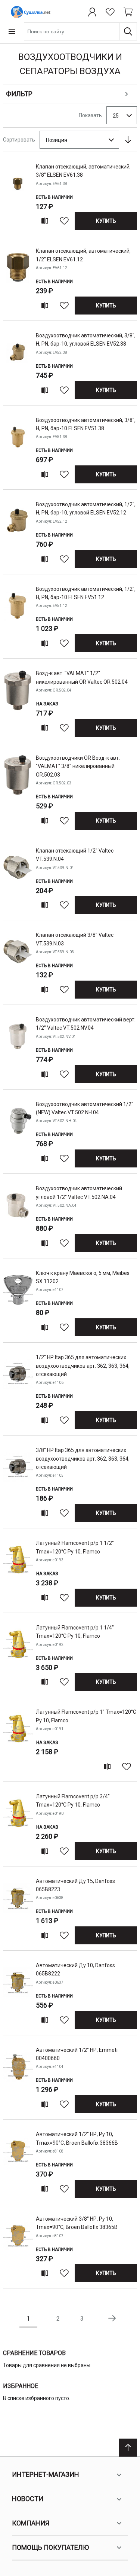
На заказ (47, 704)
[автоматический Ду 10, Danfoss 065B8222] (18, 1994)
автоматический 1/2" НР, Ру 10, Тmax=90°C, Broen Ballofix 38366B (77, 2138)
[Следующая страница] (112, 2318)
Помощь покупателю (50, 2547)
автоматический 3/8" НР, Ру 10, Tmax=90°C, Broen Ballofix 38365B (77, 2223)
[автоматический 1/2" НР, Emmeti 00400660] (18, 2079)
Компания (31, 2523)
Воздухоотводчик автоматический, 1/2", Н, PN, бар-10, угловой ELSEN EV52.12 (86, 508)
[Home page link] (29, 12)
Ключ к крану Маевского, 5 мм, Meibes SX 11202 (83, 1277)
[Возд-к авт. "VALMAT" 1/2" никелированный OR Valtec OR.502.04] (18, 702)
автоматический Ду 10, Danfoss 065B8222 (75, 1969)
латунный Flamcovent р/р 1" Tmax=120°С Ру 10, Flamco (86, 1716)
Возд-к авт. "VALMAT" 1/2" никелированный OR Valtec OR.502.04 (82, 677)
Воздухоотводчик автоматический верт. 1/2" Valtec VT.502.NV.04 (86, 1024)
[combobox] (80, 31)
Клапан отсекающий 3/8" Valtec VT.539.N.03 (75, 939)
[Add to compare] (45, 221)
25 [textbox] (116, 116)
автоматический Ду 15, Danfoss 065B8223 (75, 1885)
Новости (28, 2499)
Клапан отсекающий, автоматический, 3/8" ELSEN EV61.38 (83, 171)
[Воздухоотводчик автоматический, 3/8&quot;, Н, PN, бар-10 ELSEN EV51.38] (18, 449)
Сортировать (19, 140)
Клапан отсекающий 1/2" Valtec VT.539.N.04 (75, 855)
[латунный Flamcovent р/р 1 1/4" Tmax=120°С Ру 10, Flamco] (18, 1657)
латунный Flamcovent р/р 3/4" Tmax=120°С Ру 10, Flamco (73, 1801)
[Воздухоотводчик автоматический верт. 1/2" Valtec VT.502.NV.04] (18, 1049)
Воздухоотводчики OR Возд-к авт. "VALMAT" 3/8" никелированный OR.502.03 (78, 766)
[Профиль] (92, 12)
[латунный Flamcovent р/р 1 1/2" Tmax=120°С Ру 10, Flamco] (18, 1572)
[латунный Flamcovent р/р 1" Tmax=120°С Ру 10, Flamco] (18, 1741)
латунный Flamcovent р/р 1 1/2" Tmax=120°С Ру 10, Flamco (75, 1547)
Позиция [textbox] (57, 140)
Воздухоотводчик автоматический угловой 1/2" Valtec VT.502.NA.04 (79, 1193)
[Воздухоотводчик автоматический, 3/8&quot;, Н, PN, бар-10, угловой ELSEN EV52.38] (18, 364)
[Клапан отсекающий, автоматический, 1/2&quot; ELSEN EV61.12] (18, 280)
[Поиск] (128, 31)
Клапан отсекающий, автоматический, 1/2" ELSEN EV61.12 (83, 255)
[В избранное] (64, 221)
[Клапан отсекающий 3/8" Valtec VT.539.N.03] (18, 964)
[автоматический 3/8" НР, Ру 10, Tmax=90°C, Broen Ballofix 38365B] (18, 2248)
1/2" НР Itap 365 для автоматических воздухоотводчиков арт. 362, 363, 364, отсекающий (83, 1366)
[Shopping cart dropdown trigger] (128, 12)
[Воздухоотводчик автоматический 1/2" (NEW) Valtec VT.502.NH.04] (18, 1133)
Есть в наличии (54, 197)
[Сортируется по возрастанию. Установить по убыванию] (128, 140)
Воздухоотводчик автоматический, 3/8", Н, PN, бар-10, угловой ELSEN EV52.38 (86, 340)
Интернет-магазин (46, 2474)
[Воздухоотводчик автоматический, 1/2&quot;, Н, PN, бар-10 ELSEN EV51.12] (18, 618)
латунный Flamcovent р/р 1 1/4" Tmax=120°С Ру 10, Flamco (75, 1632)
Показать (90, 115)
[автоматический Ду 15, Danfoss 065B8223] (18, 1910)
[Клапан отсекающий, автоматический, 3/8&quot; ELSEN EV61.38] (18, 196)
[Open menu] (12, 31)
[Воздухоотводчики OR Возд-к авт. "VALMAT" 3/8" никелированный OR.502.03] (18, 791)
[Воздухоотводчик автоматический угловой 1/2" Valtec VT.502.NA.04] (18, 1217)
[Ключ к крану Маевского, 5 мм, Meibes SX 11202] (18, 1302)
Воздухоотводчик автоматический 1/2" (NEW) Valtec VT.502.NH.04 (85, 1108)
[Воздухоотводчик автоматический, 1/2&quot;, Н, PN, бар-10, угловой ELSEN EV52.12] (18, 533)
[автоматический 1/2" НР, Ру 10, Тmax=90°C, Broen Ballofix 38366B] (18, 2163)
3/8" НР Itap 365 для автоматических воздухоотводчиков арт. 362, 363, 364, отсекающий (83, 1459)
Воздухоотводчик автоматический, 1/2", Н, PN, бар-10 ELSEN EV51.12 (86, 593)
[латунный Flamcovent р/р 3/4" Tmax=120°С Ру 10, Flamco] (18, 1825)
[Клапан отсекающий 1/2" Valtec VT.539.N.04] (18, 880)
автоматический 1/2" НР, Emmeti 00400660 (77, 2054)
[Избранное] (110, 12)
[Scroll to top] (128, 2448)
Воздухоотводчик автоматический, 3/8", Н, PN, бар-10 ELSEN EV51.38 (86, 424)
